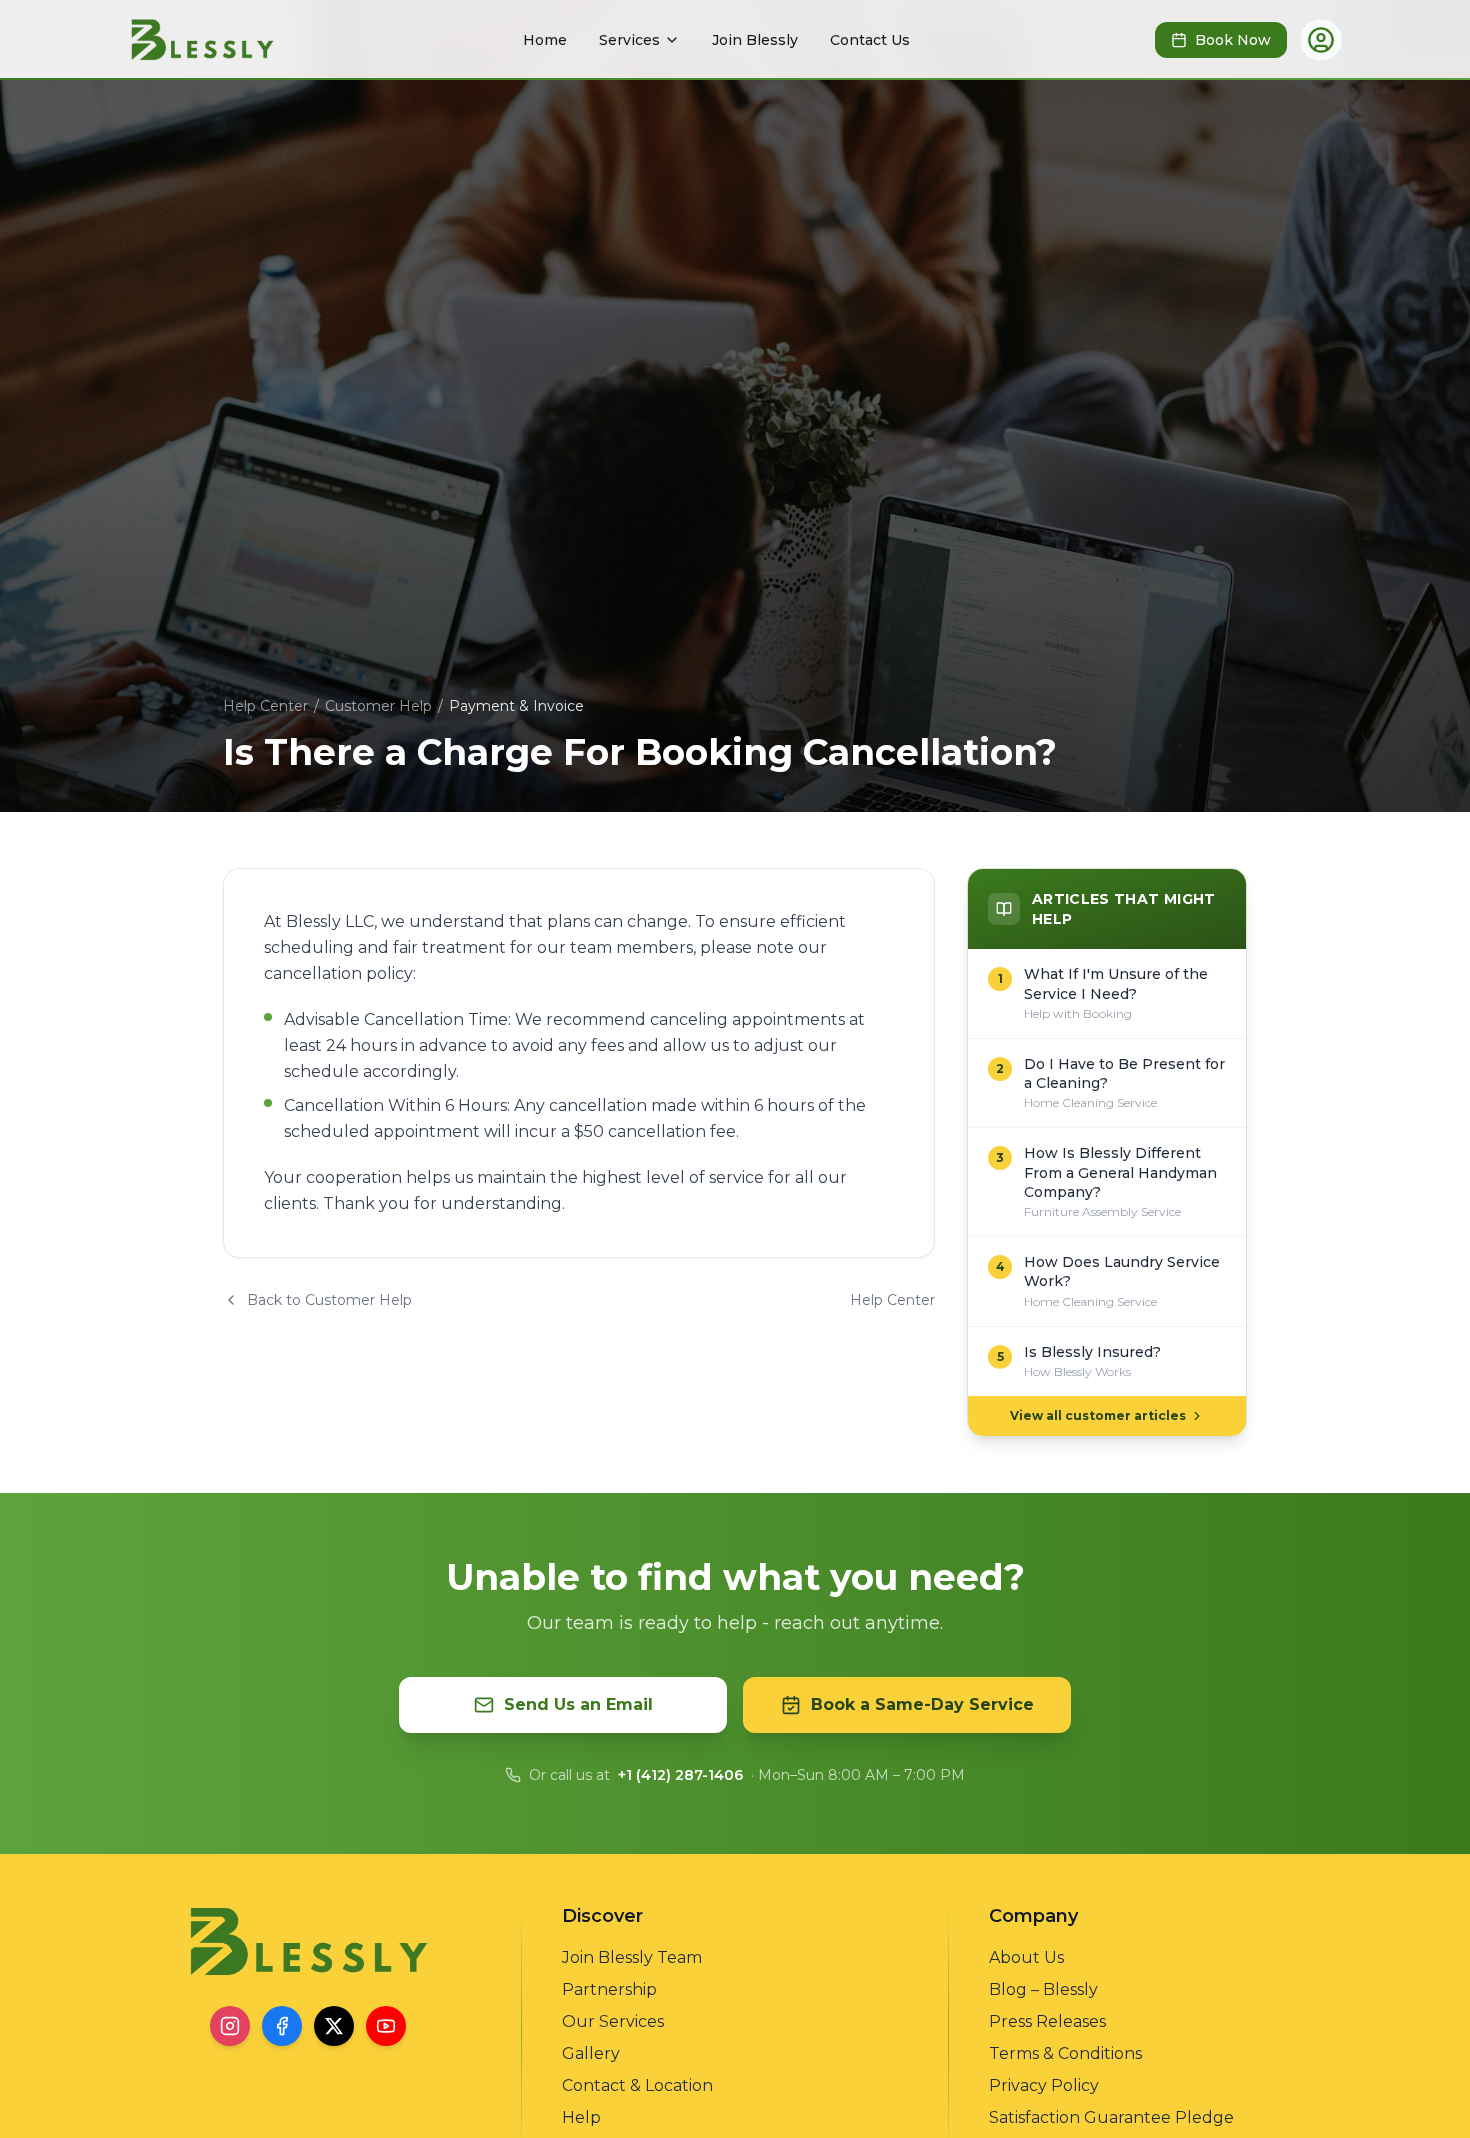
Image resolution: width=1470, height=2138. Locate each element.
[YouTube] (386, 2026)
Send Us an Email (578, 1704)
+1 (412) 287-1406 (680, 1775)
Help (581, 2117)
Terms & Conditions (1065, 2053)
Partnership (609, 1989)
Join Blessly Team (632, 1957)
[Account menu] (1321, 40)
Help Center (265, 706)
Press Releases (1047, 2021)
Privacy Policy (1044, 2085)
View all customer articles (1098, 1415)
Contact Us (870, 40)
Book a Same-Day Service (922, 1704)
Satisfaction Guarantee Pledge (1111, 2117)
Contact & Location (637, 2085)
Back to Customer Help (329, 1300)
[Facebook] (282, 2026)
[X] (334, 2026)
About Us (1026, 1957)
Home (545, 40)
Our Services (613, 2021)
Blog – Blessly (1043, 1989)
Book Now (1233, 40)
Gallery (591, 2053)
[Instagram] (230, 2026)
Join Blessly (755, 40)
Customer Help (378, 706)
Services (629, 40)
